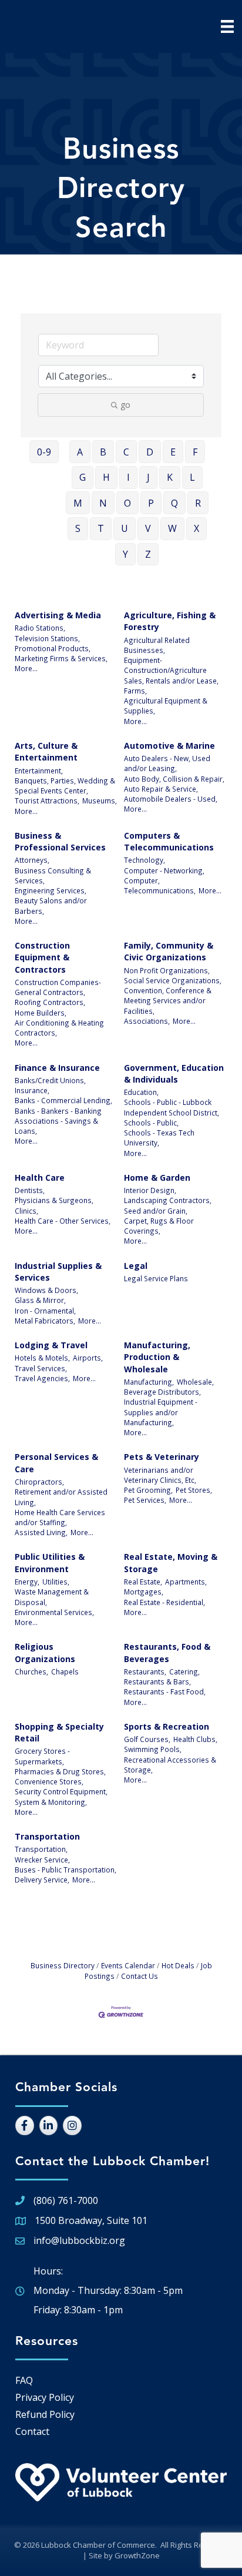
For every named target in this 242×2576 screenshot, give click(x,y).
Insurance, (32, 1090)
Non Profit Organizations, (167, 970)
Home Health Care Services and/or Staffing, (60, 1517)
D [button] (150, 452)
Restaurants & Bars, (157, 1681)
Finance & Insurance (57, 1068)
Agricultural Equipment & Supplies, (166, 706)
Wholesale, (195, 1382)
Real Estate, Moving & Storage (171, 1562)
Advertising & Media (58, 615)
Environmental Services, (54, 1612)
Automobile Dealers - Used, (171, 799)
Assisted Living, (41, 1532)
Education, (141, 1092)
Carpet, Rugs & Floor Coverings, (159, 1226)
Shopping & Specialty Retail (59, 1732)
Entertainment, (39, 771)
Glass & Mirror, (40, 1300)
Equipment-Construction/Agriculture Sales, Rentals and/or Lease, (171, 670)
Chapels (65, 1671)
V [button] (148, 528)
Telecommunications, (160, 890)
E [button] (173, 452)
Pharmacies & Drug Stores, (60, 1771)
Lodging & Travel (51, 1345)
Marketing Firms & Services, (61, 658)
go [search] (125, 405)
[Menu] (227, 26)
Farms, (135, 691)
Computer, (142, 880)
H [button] (106, 477)
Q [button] (174, 503)
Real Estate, (143, 1582)
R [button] (198, 503)
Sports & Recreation (167, 1726)
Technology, (144, 860)
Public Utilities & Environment (50, 1562)
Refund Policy (45, 2414)
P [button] (151, 503)
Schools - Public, (151, 1123)
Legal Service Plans (156, 1278)
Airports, (88, 1358)
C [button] (126, 452)
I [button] (128, 477)
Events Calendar (128, 1965)
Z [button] (148, 554)
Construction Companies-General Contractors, (58, 987)
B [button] (103, 452)
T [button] (101, 528)
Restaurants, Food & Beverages (167, 1652)
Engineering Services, (51, 890)
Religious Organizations (45, 1652)
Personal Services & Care (56, 1463)
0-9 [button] (44, 452)
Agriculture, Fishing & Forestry (170, 621)
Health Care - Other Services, (63, 1221)
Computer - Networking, (164, 870)
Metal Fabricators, (45, 1321)
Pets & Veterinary (162, 1457)
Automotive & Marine (169, 746)
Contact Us (140, 1976)
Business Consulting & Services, (53, 875)
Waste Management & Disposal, (52, 1597)
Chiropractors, (39, 1482)
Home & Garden (157, 1178)
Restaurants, (145, 1671)
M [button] (78, 503)
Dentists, (30, 1190)
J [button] (148, 477)
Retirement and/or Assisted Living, (61, 1497)
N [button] (103, 503)
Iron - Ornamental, (45, 1311)
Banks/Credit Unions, (50, 1080)
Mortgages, (144, 1592)
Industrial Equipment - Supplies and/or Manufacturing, (161, 1412)
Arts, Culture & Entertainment (46, 751)
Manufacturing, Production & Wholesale (157, 1357)
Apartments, (186, 1582)
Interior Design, (150, 1190)
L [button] (192, 477)
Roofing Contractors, (50, 1002)
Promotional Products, (53, 648)
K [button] (170, 477)
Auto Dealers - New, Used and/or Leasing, (167, 763)
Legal (136, 1266)
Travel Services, (41, 1368)
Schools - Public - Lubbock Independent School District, (172, 1107)
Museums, (100, 800)
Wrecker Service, (42, 1860)
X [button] (196, 528)
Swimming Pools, (153, 1749)
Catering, (184, 1671)
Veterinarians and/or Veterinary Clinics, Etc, (160, 1475)
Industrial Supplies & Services (58, 1272)
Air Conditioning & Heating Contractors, (59, 1028)
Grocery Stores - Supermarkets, (42, 1756)
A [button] (80, 452)
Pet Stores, (194, 1490)
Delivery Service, (42, 1880)
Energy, (27, 1582)
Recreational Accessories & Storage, (170, 1765)
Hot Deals (178, 1965)
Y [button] (125, 554)
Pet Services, (145, 1500)
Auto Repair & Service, (161, 789)
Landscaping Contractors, (168, 1200)
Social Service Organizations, (173, 980)
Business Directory (63, 1965)
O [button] (127, 503)
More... (26, 668)
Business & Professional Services (60, 841)
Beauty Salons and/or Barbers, (51, 905)
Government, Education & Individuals (174, 1073)
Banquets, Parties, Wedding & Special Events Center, (65, 785)
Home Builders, (41, 1013)
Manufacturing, (149, 1382)
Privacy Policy (45, 2397)
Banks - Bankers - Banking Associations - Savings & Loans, (58, 1121)
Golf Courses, (147, 1739)
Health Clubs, (195, 1739)
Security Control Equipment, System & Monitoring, (61, 1796)
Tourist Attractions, (47, 800)
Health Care (40, 1178)
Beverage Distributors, (162, 1392)
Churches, (31, 1671)
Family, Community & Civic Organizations (169, 951)
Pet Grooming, (148, 1490)
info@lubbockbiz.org (79, 2240)
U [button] (125, 528)
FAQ (24, 2380)
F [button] (195, 452)
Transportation (47, 1836)
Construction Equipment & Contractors (42, 957)
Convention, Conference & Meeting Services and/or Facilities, (168, 1001)
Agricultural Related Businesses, (157, 645)
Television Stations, (47, 638)
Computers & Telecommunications (169, 841)
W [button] (172, 528)
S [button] (78, 528)
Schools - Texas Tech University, (159, 1138)
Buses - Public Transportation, (65, 1870)
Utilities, (56, 1582)
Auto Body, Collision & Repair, (174, 779)
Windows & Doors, (46, 1290)
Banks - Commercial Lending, (63, 1100)
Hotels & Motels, (42, 1358)
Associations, (147, 1021)
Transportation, (41, 1849)
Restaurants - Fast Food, (165, 1691)
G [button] (83, 477)
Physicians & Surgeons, (54, 1200)
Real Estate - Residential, (164, 1602)
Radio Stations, (40, 628)
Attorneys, (32, 860)
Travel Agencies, (42, 1378)
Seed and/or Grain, (156, 1211)
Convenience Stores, (49, 1781)
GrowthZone (137, 2555)
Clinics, (26, 1211)
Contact (32, 2431)
